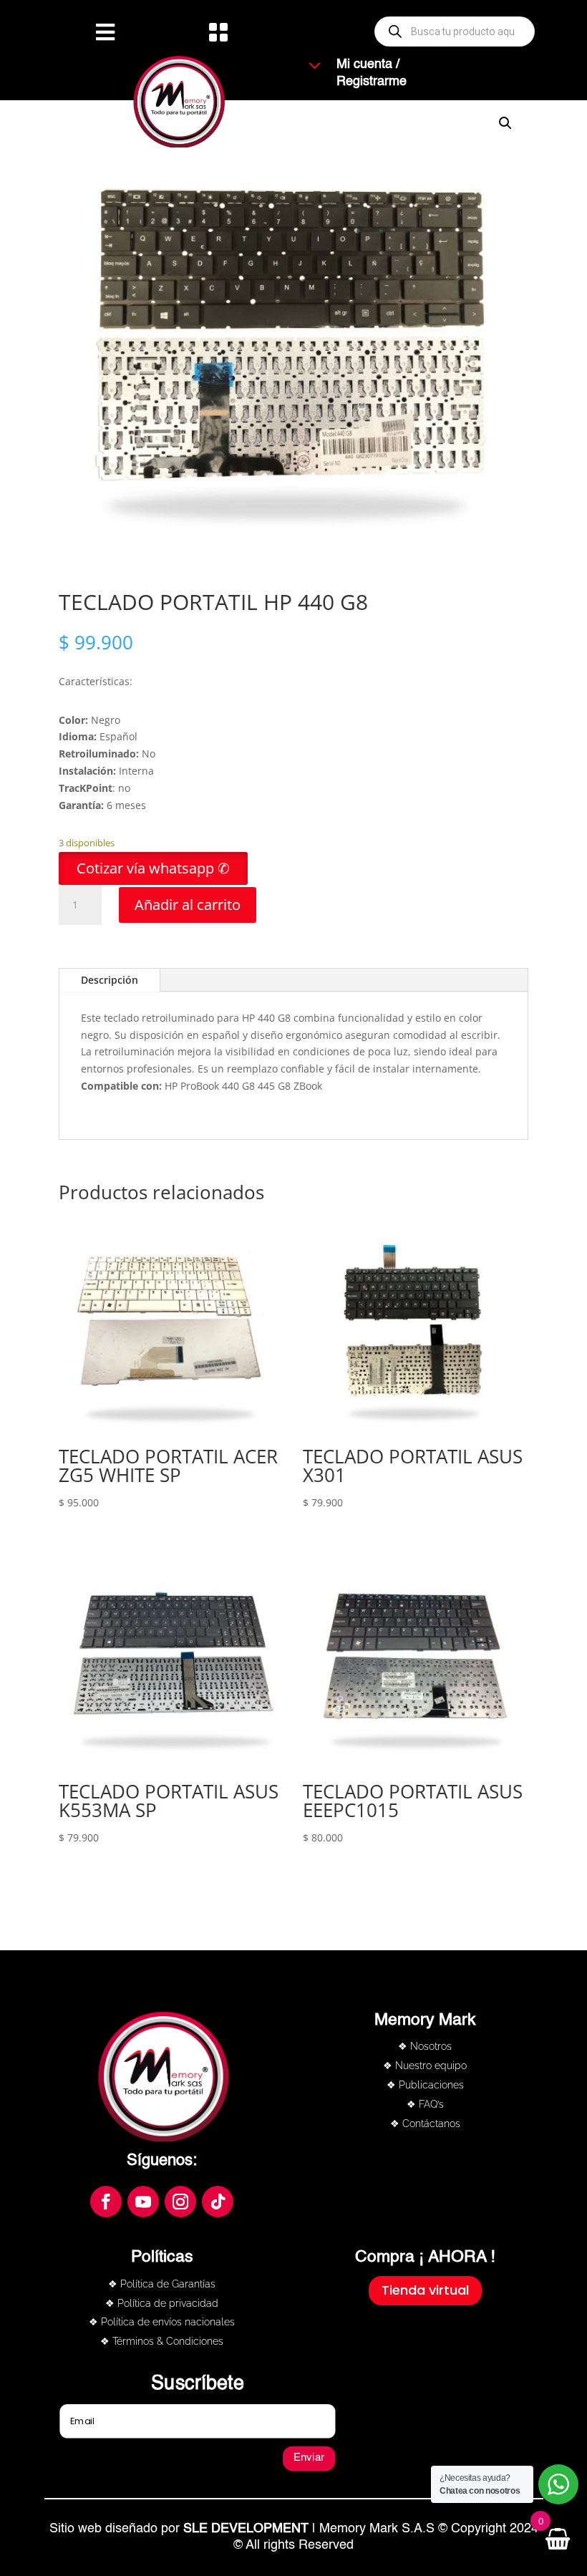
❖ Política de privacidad (162, 2303)
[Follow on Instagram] (180, 2202)
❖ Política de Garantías (162, 2284)
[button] (153, 870)
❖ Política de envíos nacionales (162, 2322)
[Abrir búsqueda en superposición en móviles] (455, 32)
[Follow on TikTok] (218, 2202)
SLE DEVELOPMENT (246, 2529)
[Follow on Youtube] (143, 2202)
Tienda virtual (425, 2290)
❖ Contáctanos (425, 2124)
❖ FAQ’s (425, 2104)
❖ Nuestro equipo (425, 2066)
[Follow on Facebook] (106, 2202)
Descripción (110, 980)
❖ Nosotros (425, 2046)
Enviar (309, 2458)
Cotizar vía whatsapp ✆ (153, 868)
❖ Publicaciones (425, 2085)
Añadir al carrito (188, 905)
